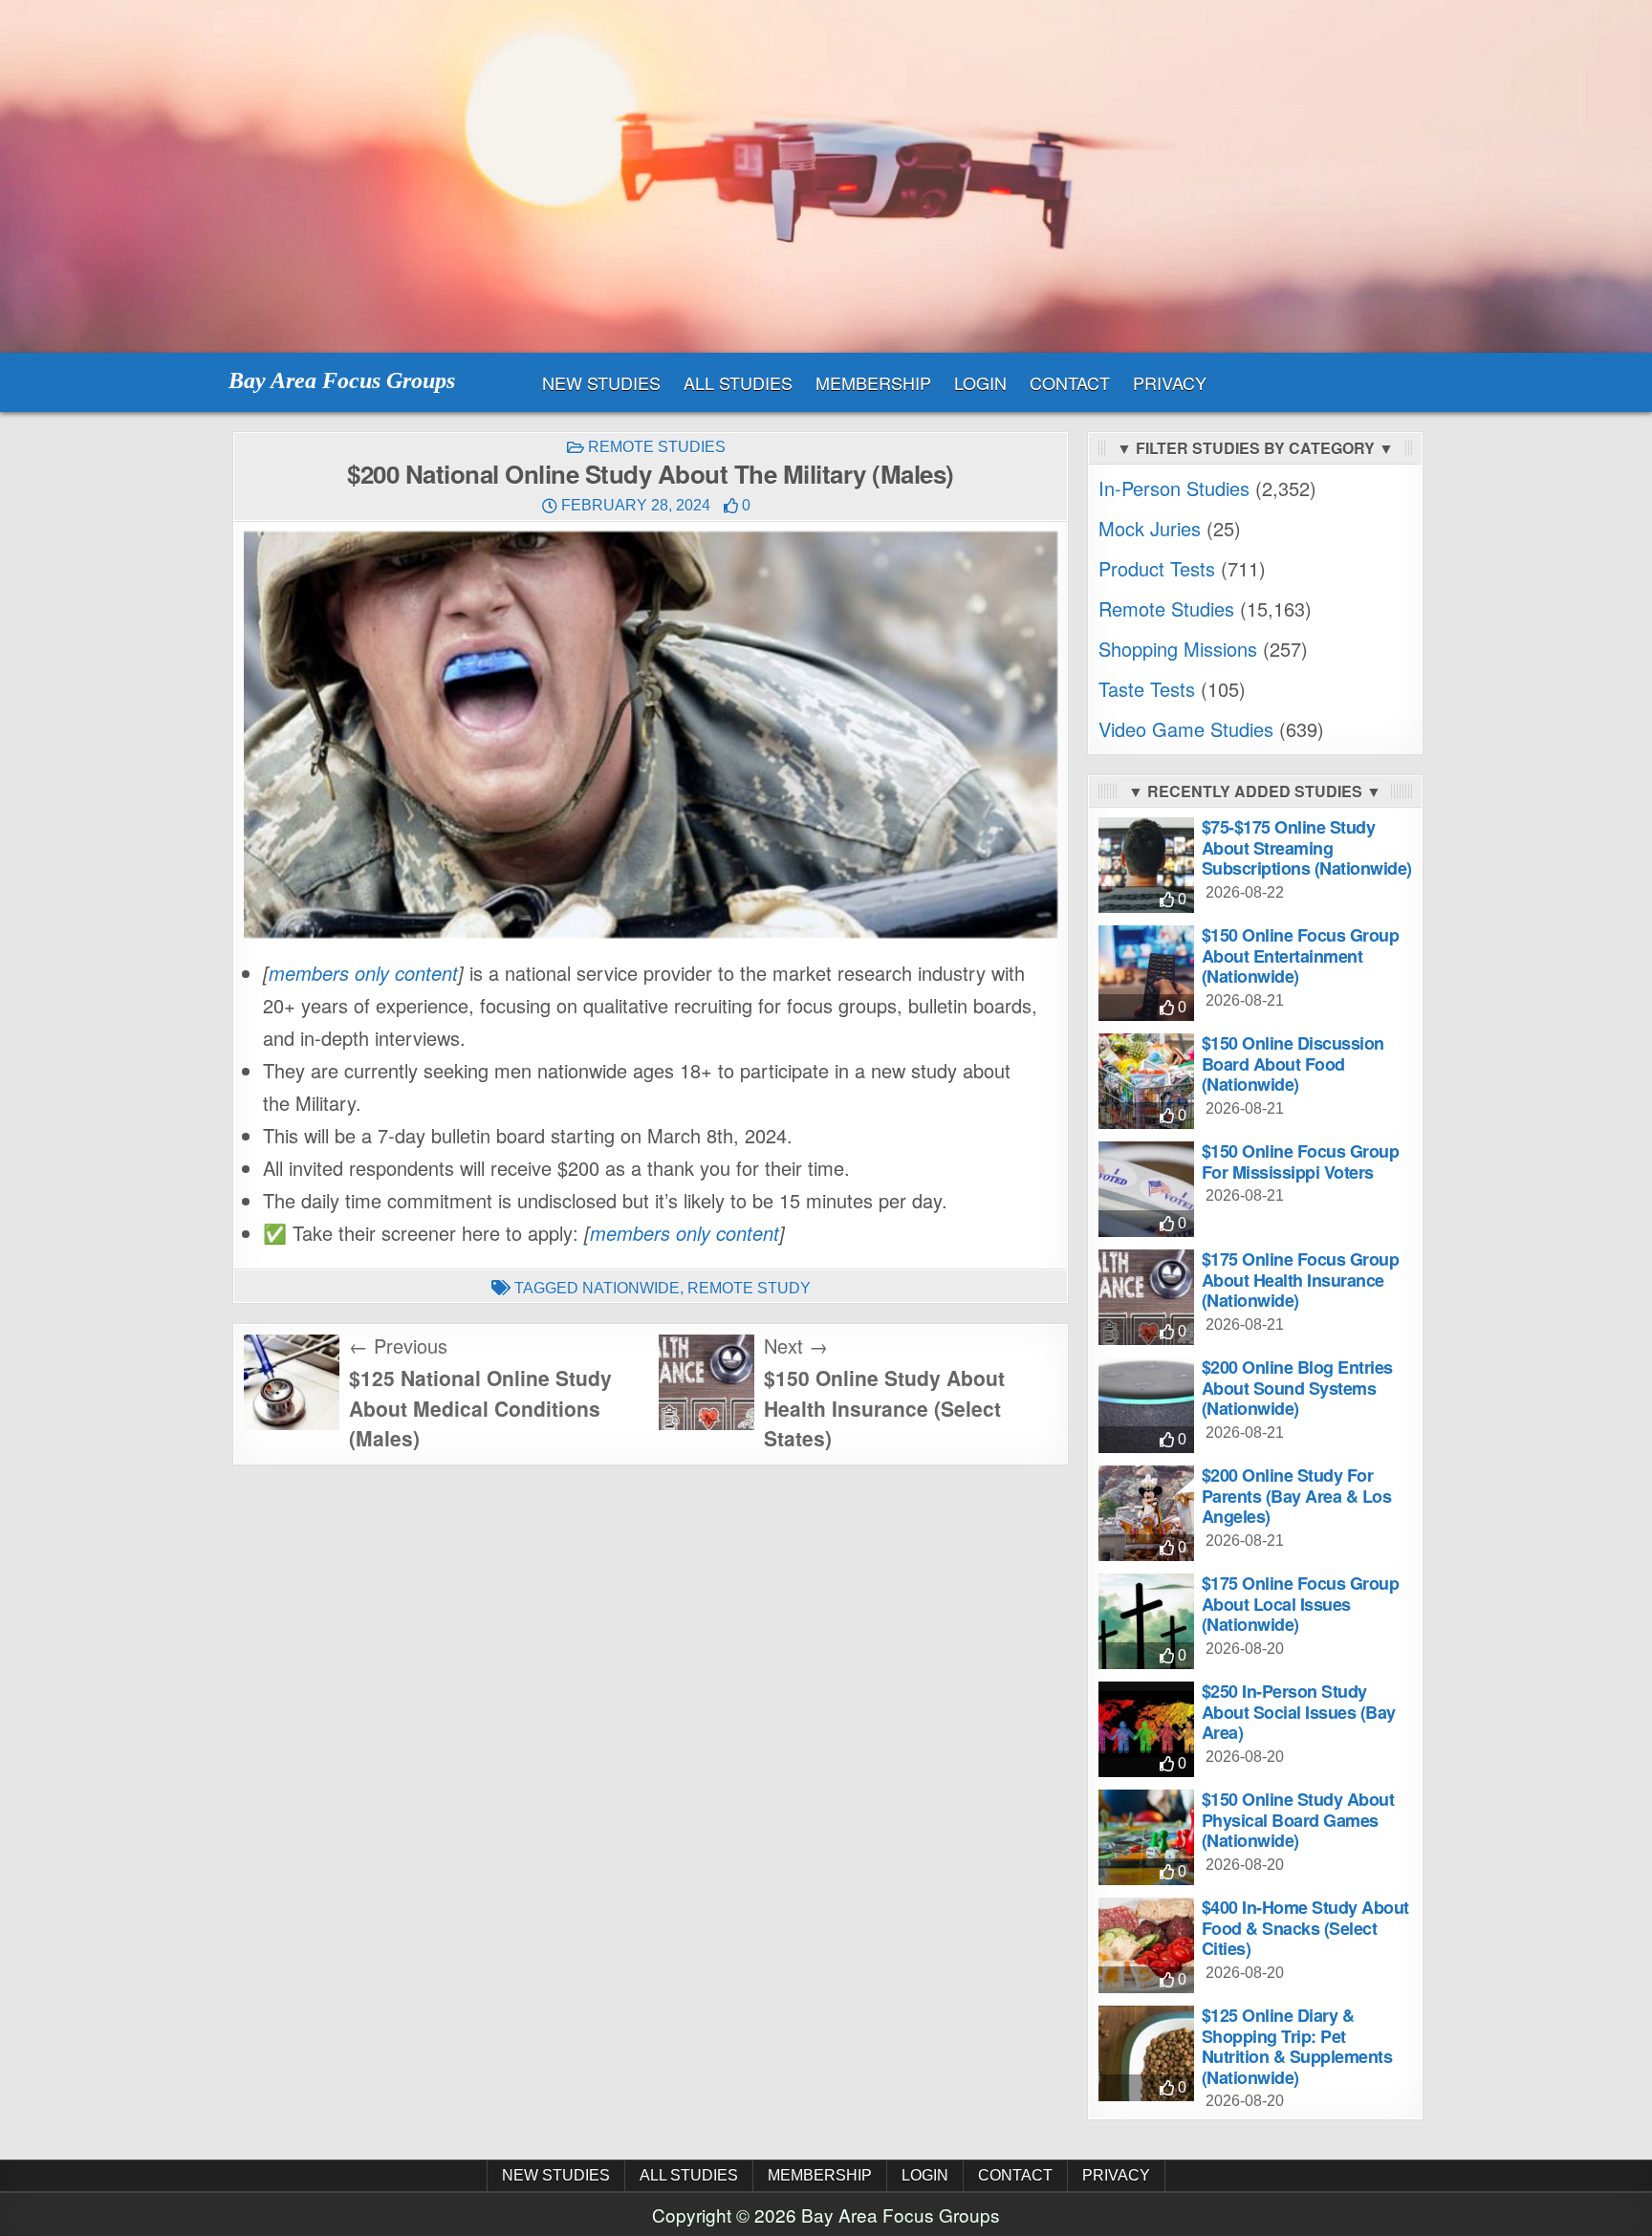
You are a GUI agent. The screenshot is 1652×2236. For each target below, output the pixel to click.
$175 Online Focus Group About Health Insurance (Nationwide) (1301, 1280)
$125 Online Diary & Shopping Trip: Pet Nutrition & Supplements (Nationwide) (1297, 2046)
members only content (363, 973)
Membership (873, 382)
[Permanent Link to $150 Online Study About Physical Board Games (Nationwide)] (1146, 1837)
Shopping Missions (1178, 649)
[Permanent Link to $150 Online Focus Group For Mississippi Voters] (1146, 1189)
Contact (1070, 382)
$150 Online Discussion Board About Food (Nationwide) (1293, 1064)
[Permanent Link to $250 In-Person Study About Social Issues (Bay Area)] (1146, 1729)
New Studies (601, 382)
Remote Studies (657, 447)
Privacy (1170, 382)
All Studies (738, 382)
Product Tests (1157, 568)
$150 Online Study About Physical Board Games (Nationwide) (1298, 1820)
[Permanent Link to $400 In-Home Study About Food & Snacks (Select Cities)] (1146, 1945)
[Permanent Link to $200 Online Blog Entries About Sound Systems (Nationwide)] (1146, 1405)
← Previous (398, 1346)
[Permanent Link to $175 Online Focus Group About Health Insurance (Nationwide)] (1146, 1297)
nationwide (631, 1288)
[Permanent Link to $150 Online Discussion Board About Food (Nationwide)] (1146, 1081)
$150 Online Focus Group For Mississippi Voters (1301, 1161)
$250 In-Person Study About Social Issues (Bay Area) (1299, 1712)
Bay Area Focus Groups (342, 380)
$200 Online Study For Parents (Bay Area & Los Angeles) (1297, 1496)
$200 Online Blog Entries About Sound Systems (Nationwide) (1297, 1388)
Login (980, 382)
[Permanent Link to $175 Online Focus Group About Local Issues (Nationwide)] (1146, 1621)
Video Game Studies (1186, 729)
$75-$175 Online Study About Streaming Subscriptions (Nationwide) (1307, 847)
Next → (796, 1346)
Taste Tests (1147, 689)
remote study (749, 1288)
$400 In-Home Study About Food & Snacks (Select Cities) (1305, 1928)
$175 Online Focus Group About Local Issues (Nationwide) (1301, 1604)
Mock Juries (1150, 528)
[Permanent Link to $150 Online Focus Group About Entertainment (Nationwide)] (1146, 973)
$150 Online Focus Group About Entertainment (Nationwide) (1301, 955)
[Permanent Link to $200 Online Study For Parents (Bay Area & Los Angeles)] (1146, 1513)
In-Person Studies (1174, 488)
